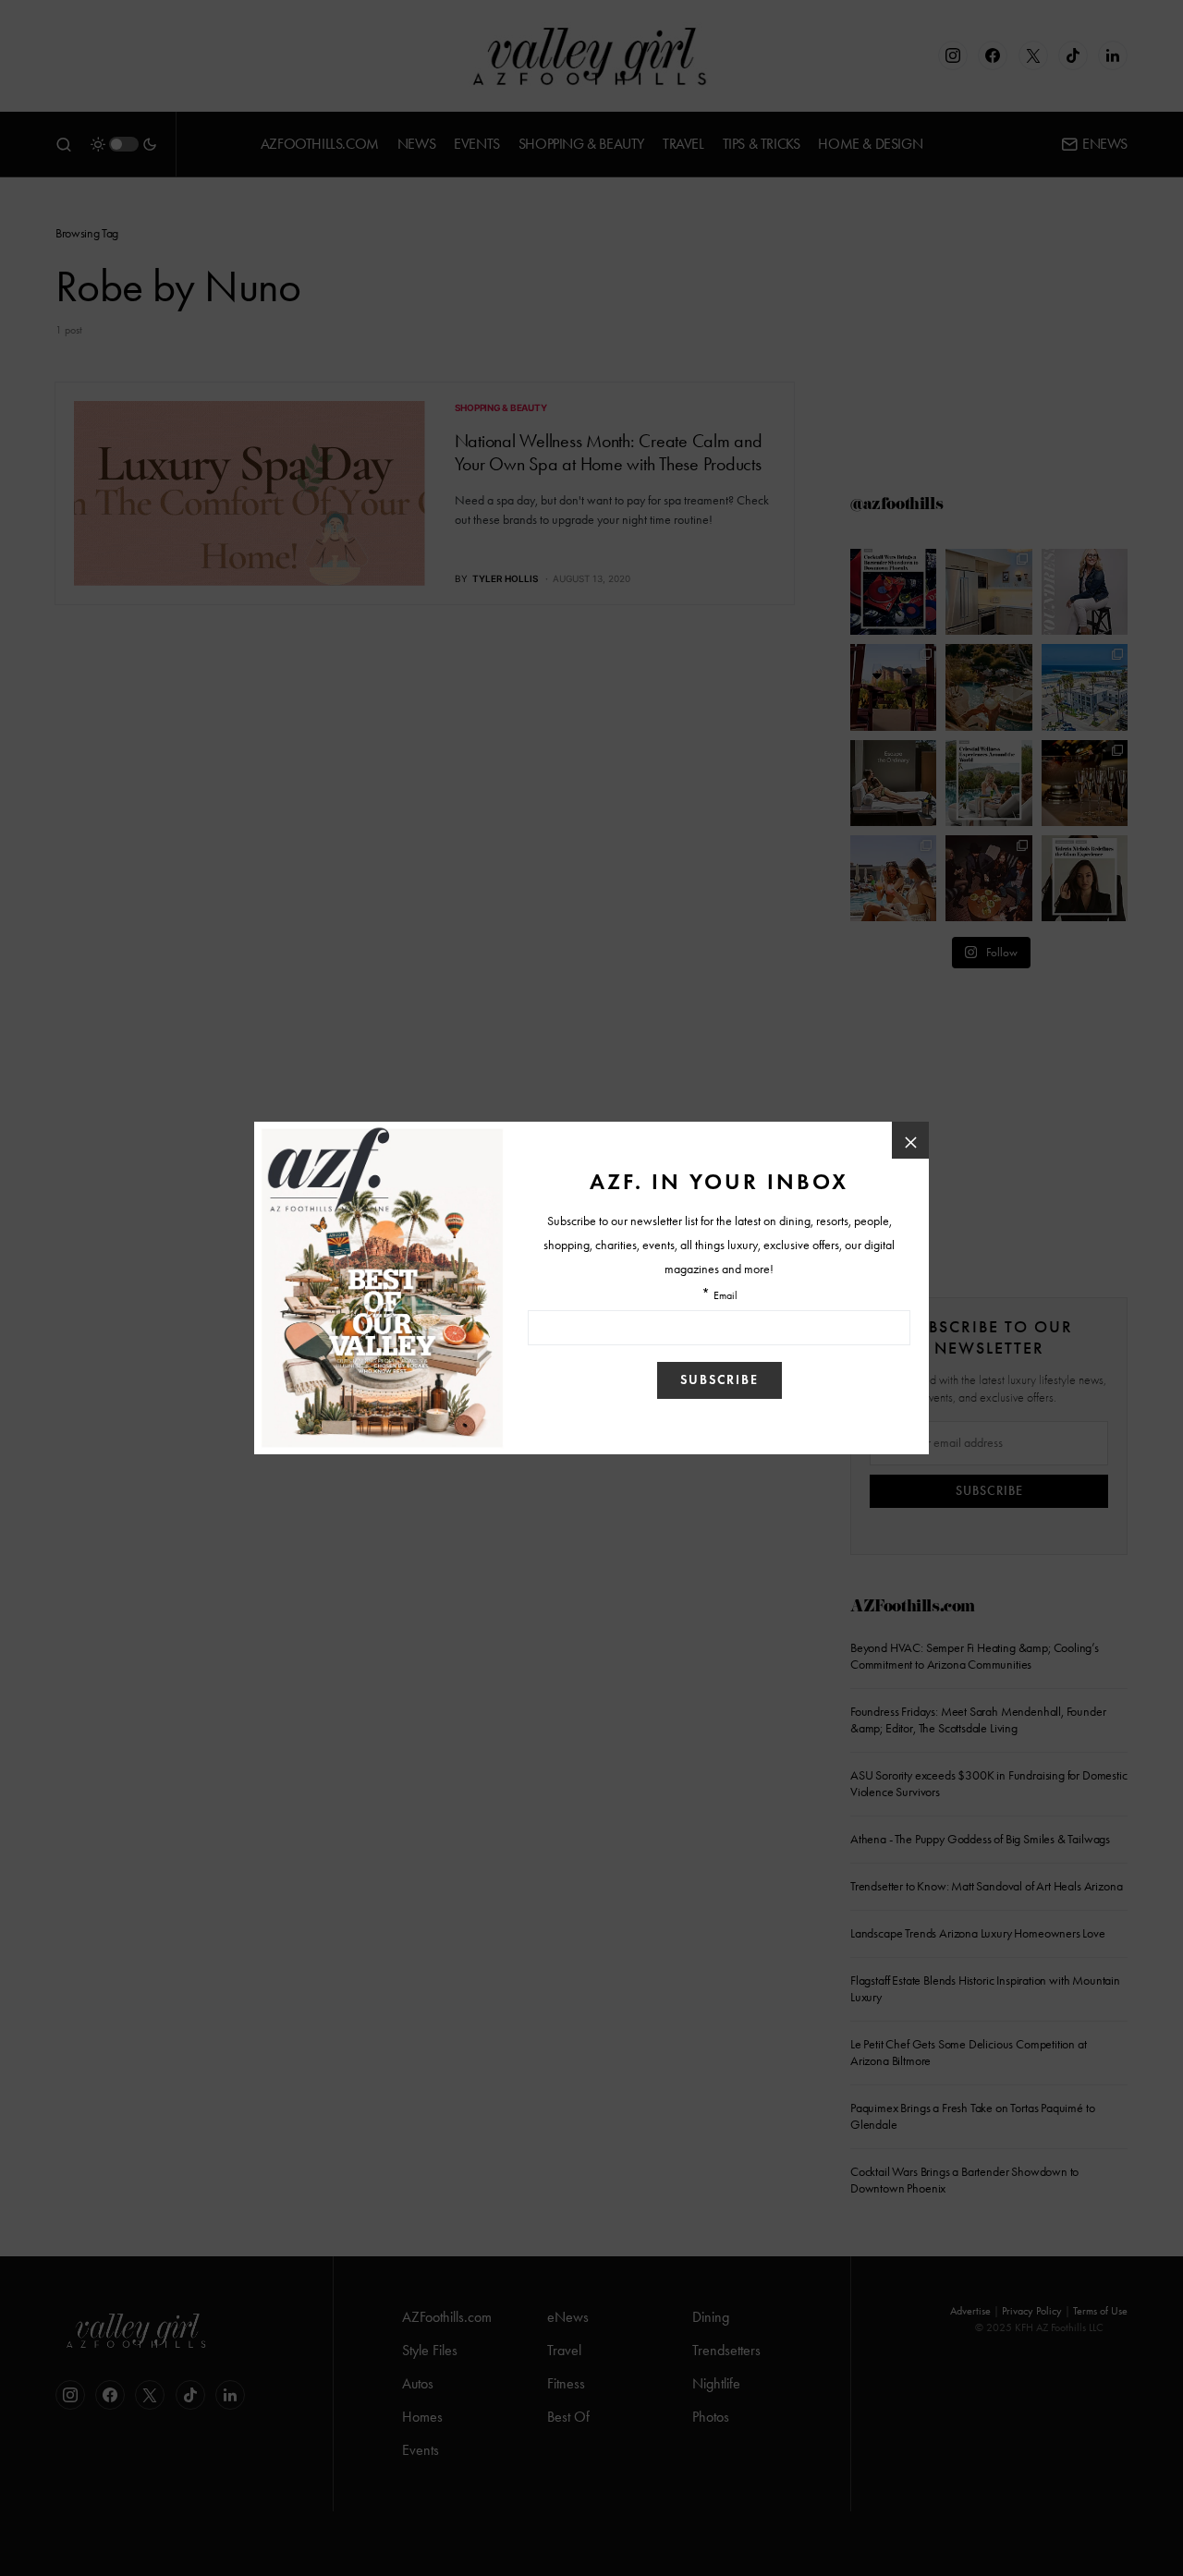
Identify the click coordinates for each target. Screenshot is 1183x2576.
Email (726, 1296)
